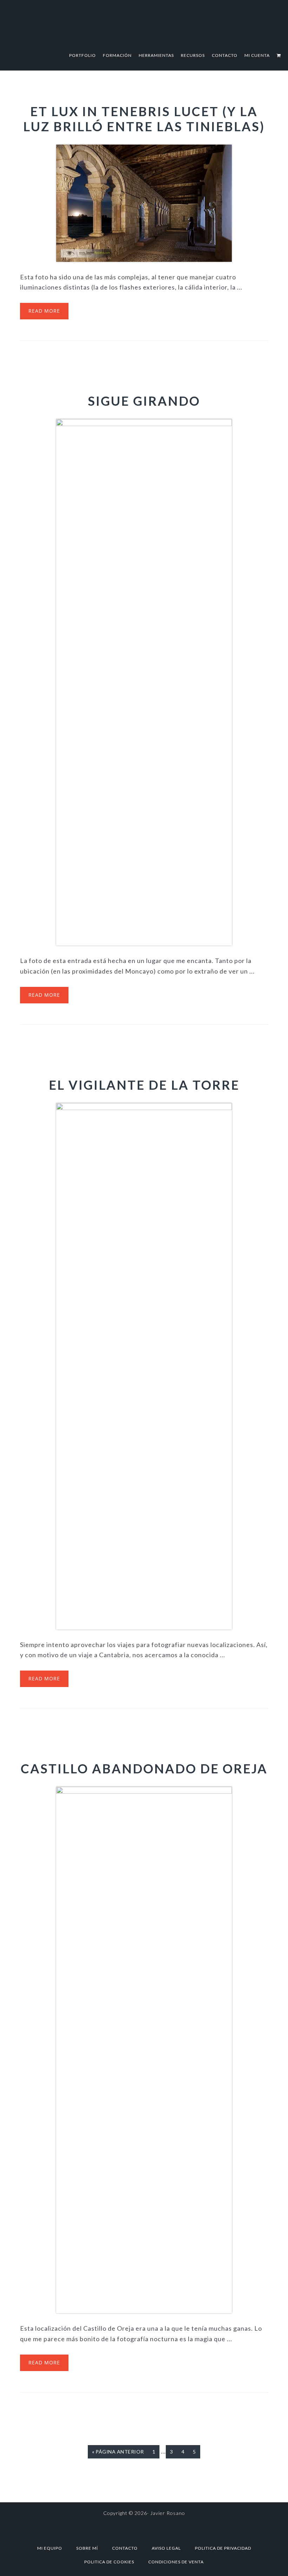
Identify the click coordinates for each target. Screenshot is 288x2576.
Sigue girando (144, 401)
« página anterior (118, 2454)
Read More (44, 311)
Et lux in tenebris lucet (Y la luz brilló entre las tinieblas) (144, 119)
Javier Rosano (144, 22)
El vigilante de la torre (144, 1085)
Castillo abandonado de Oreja (144, 1768)
